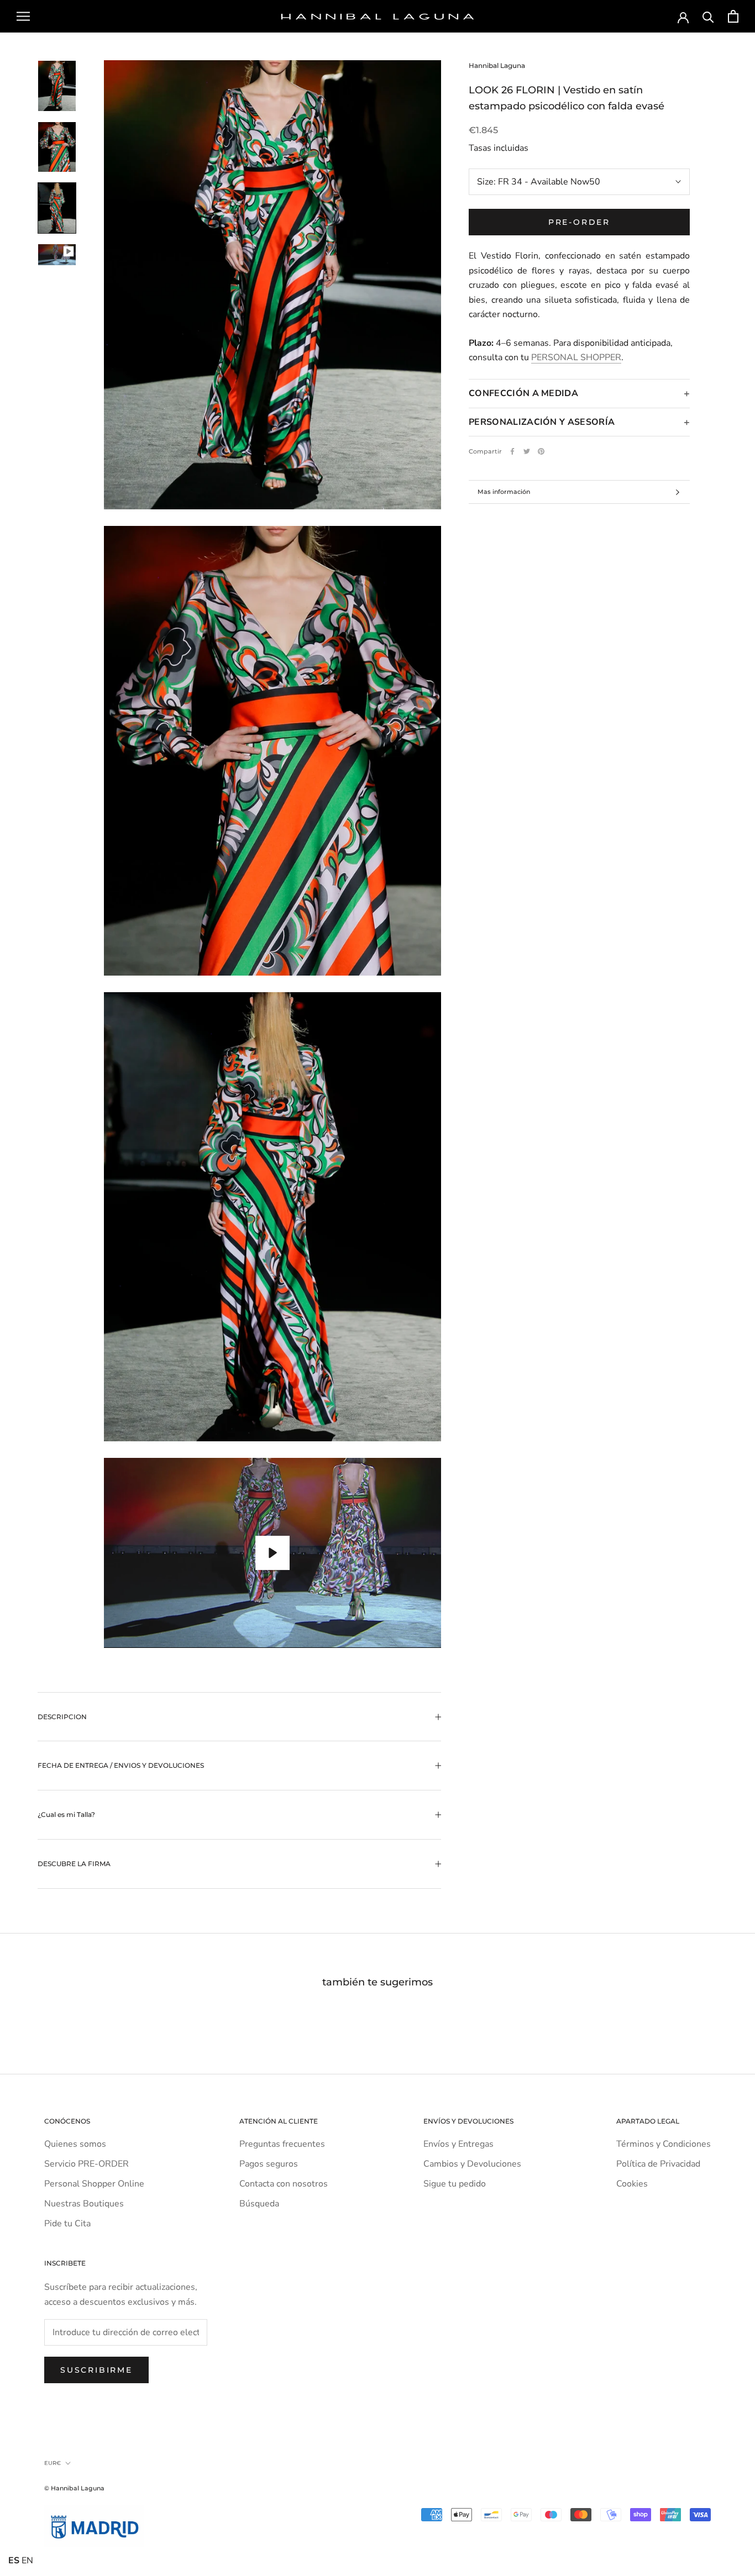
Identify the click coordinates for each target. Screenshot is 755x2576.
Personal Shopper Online (94, 2184)
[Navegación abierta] (23, 17)
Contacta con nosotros (284, 2184)
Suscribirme (96, 2370)
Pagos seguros (269, 2164)
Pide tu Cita (67, 2224)
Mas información (504, 492)
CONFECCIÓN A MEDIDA (523, 393)
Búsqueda (259, 2204)
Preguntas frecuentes (282, 2144)
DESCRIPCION (62, 1717)
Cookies (632, 2184)
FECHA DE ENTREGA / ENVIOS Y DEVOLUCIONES (121, 1765)
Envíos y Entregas (458, 2144)
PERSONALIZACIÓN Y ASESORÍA (542, 422)
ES (14, 2561)
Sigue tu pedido (455, 2184)
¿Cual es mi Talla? (66, 1814)
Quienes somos (75, 2144)
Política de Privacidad (658, 2164)
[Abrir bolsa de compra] (733, 16)
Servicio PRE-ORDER (86, 2164)
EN (27, 2561)
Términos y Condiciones (664, 2144)
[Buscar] (708, 16)
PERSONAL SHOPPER (576, 357)
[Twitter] (527, 451)
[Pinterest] (541, 451)
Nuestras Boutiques (84, 2204)
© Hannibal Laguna (74, 2488)
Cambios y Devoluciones (472, 2164)
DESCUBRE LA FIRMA (74, 1864)
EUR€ (53, 2463)
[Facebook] (512, 451)
